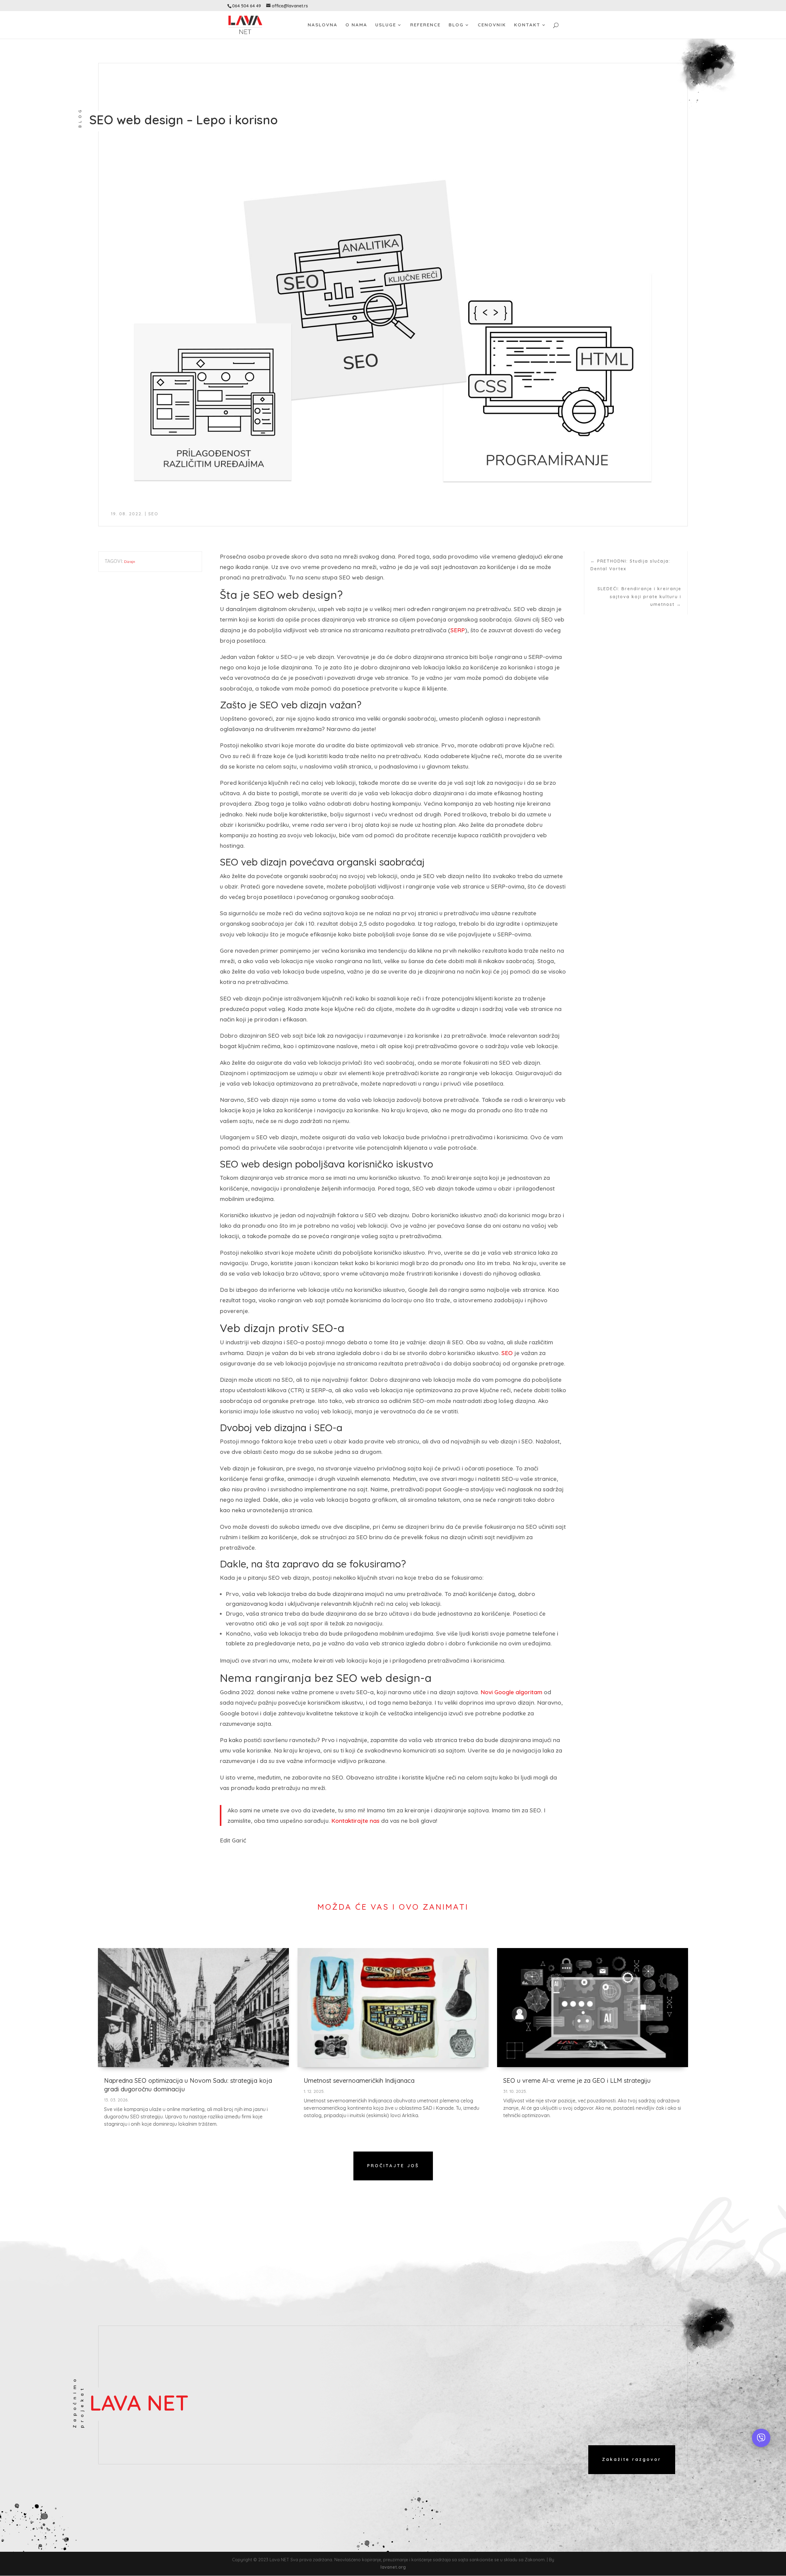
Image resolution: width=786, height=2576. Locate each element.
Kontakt (527, 25)
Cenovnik (492, 25)
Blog (456, 25)
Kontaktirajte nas (355, 1821)
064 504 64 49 (247, 6)
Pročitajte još (393, 2166)
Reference (425, 25)
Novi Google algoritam (511, 1692)
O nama (356, 25)
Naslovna (323, 25)
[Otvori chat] (761, 2438)
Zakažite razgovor (632, 2459)
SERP (458, 630)
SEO (153, 514)
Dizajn (130, 562)
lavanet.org (393, 2567)
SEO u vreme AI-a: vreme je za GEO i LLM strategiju (577, 2080)
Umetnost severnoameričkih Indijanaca (359, 2080)
